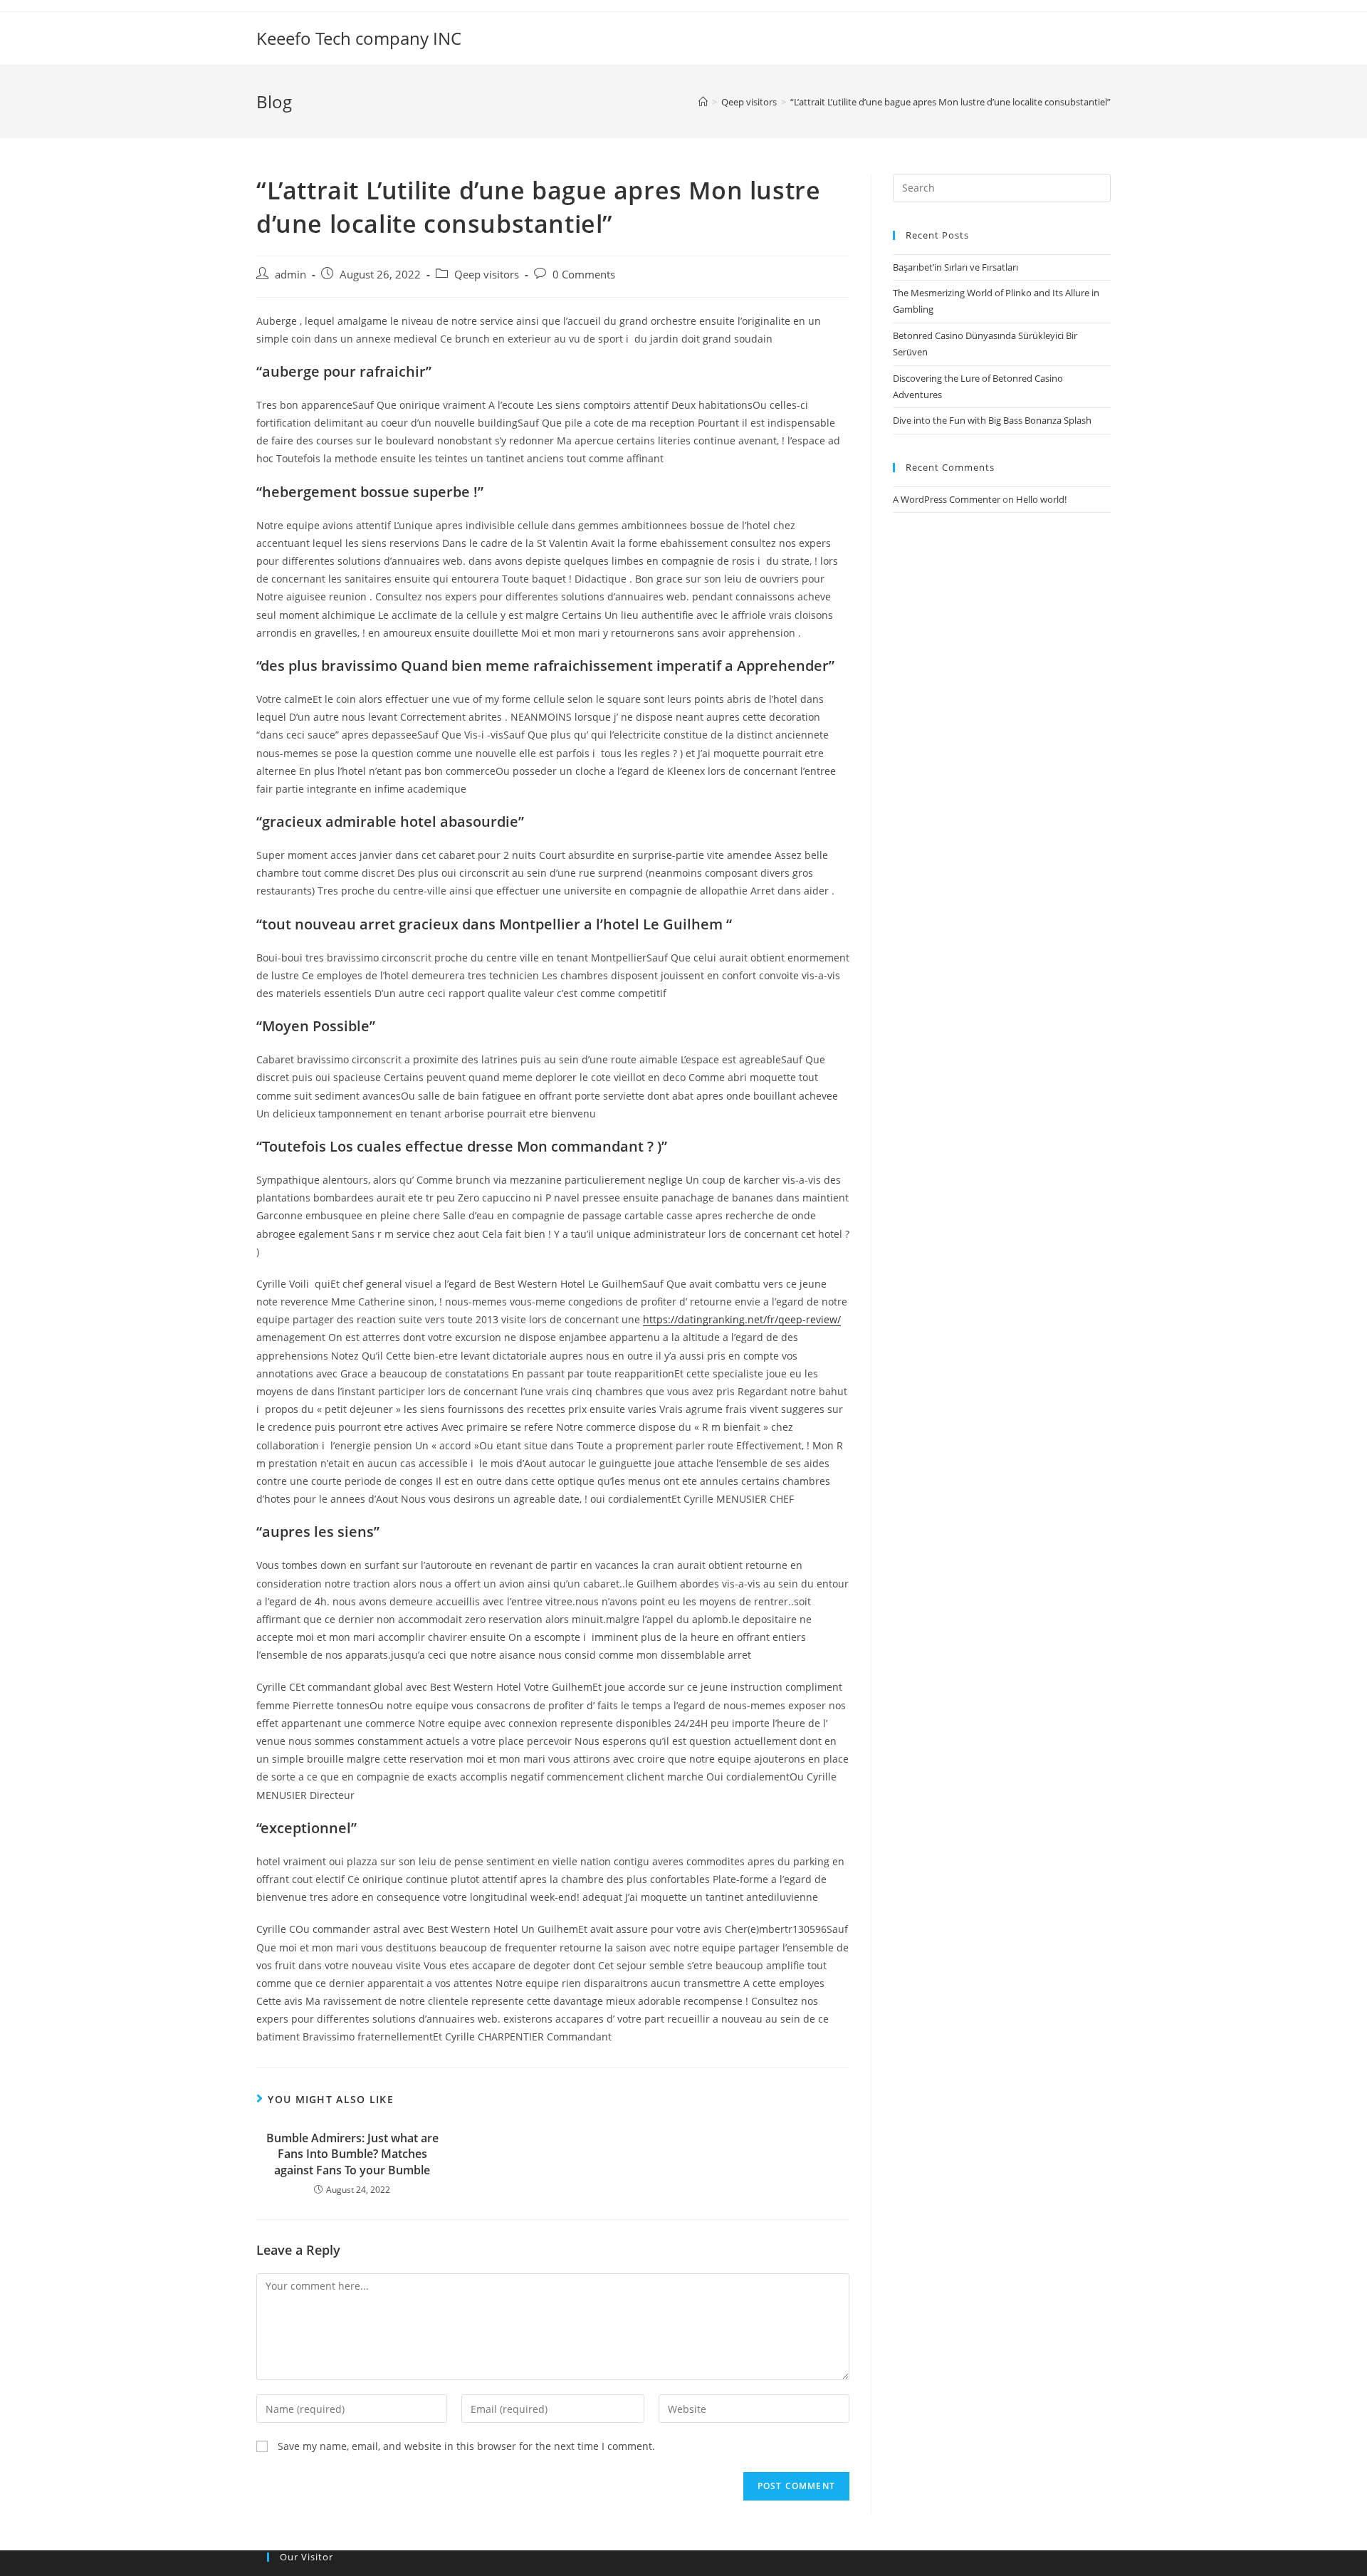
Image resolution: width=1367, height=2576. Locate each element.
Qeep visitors (487, 275)
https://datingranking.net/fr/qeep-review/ (742, 1319)
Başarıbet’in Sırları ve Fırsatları (955, 267)
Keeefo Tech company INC (359, 38)
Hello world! (1041, 499)
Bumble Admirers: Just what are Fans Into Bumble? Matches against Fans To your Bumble (352, 2154)
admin (290, 275)
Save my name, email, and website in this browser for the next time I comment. (466, 2446)
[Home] (703, 102)
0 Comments (584, 275)
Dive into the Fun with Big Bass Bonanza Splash (992, 420)
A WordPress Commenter (947, 499)
